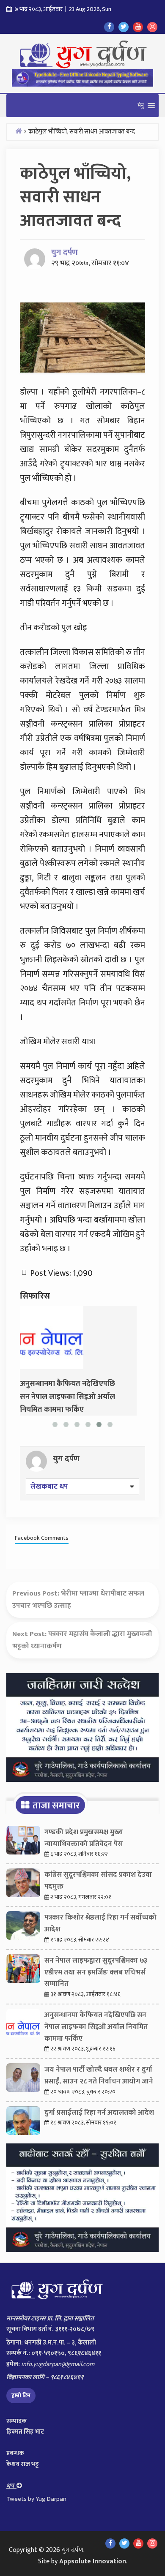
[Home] (19, 131)
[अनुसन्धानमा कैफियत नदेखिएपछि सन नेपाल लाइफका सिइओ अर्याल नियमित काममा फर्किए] (52, 1337)
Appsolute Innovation (93, 2561)
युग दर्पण (65, 252)
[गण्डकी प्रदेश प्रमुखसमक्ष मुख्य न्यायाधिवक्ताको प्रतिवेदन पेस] (23, 1842)
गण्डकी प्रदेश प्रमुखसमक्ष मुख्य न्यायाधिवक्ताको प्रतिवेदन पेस (84, 1838)
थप (11, 2486)
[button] (141, 106)
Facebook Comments (42, 1538)
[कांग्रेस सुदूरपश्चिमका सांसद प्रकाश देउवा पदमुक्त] (23, 1885)
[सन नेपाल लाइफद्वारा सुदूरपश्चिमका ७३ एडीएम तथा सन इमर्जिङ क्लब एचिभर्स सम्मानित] (23, 1971)
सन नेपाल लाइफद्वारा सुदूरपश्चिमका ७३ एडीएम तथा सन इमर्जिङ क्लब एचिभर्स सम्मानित (96, 1972)
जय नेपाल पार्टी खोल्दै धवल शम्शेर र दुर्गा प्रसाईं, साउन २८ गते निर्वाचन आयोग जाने (99, 2075)
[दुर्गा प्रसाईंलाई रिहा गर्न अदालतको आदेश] (23, 2123)
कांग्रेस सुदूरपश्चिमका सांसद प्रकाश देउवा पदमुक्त (98, 1881)
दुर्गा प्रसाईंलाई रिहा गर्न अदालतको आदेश (99, 2113)
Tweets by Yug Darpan (36, 2499)
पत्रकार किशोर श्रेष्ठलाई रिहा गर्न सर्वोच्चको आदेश (100, 1923)
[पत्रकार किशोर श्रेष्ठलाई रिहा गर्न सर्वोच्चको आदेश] (23, 1928)
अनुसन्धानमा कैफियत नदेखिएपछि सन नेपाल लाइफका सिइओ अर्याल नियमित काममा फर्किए (96, 2027)
